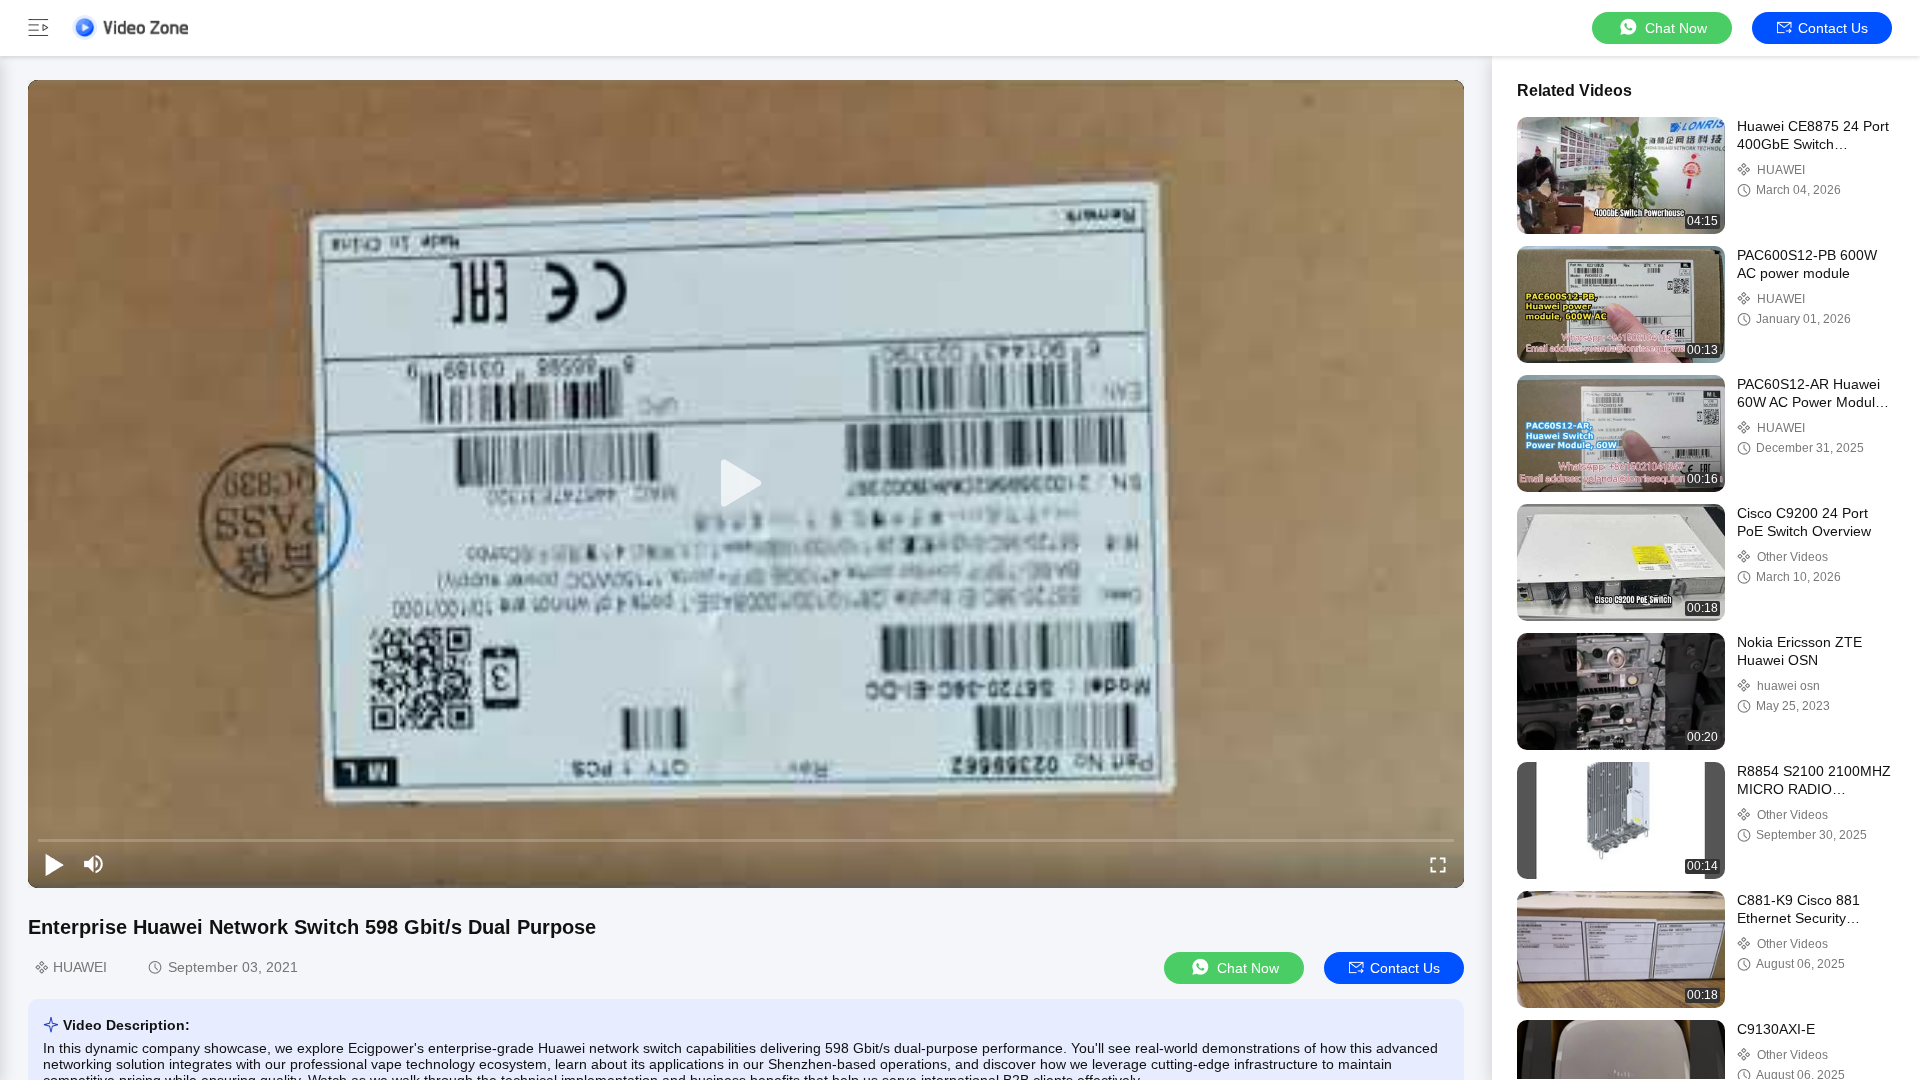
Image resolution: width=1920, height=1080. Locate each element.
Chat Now (1676, 28)
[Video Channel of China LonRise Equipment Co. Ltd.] (130, 27)
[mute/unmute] (94, 864)
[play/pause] (54, 864)
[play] (746, 484)
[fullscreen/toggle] (1438, 864)
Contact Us (1833, 28)
